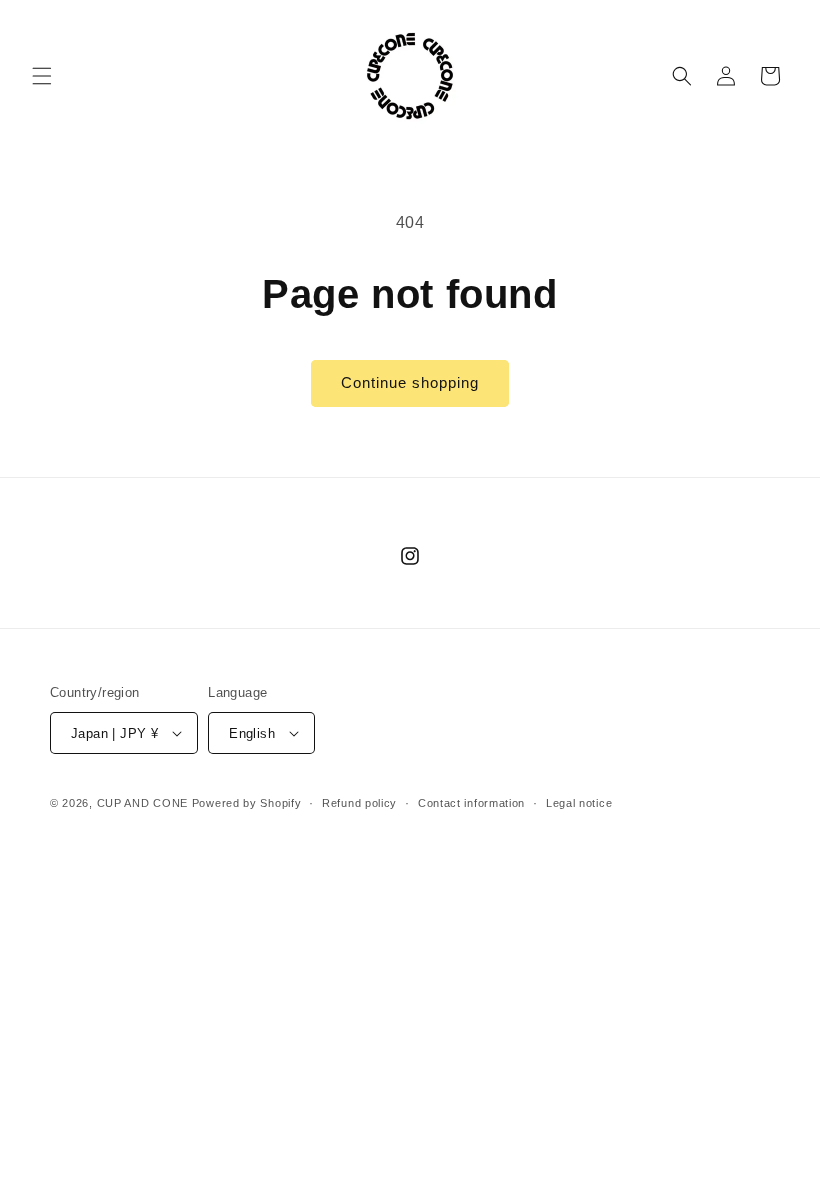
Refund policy (359, 803)
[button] (42, 76)
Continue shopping (410, 382)
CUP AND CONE (142, 803)
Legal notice (579, 803)
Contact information (471, 803)
